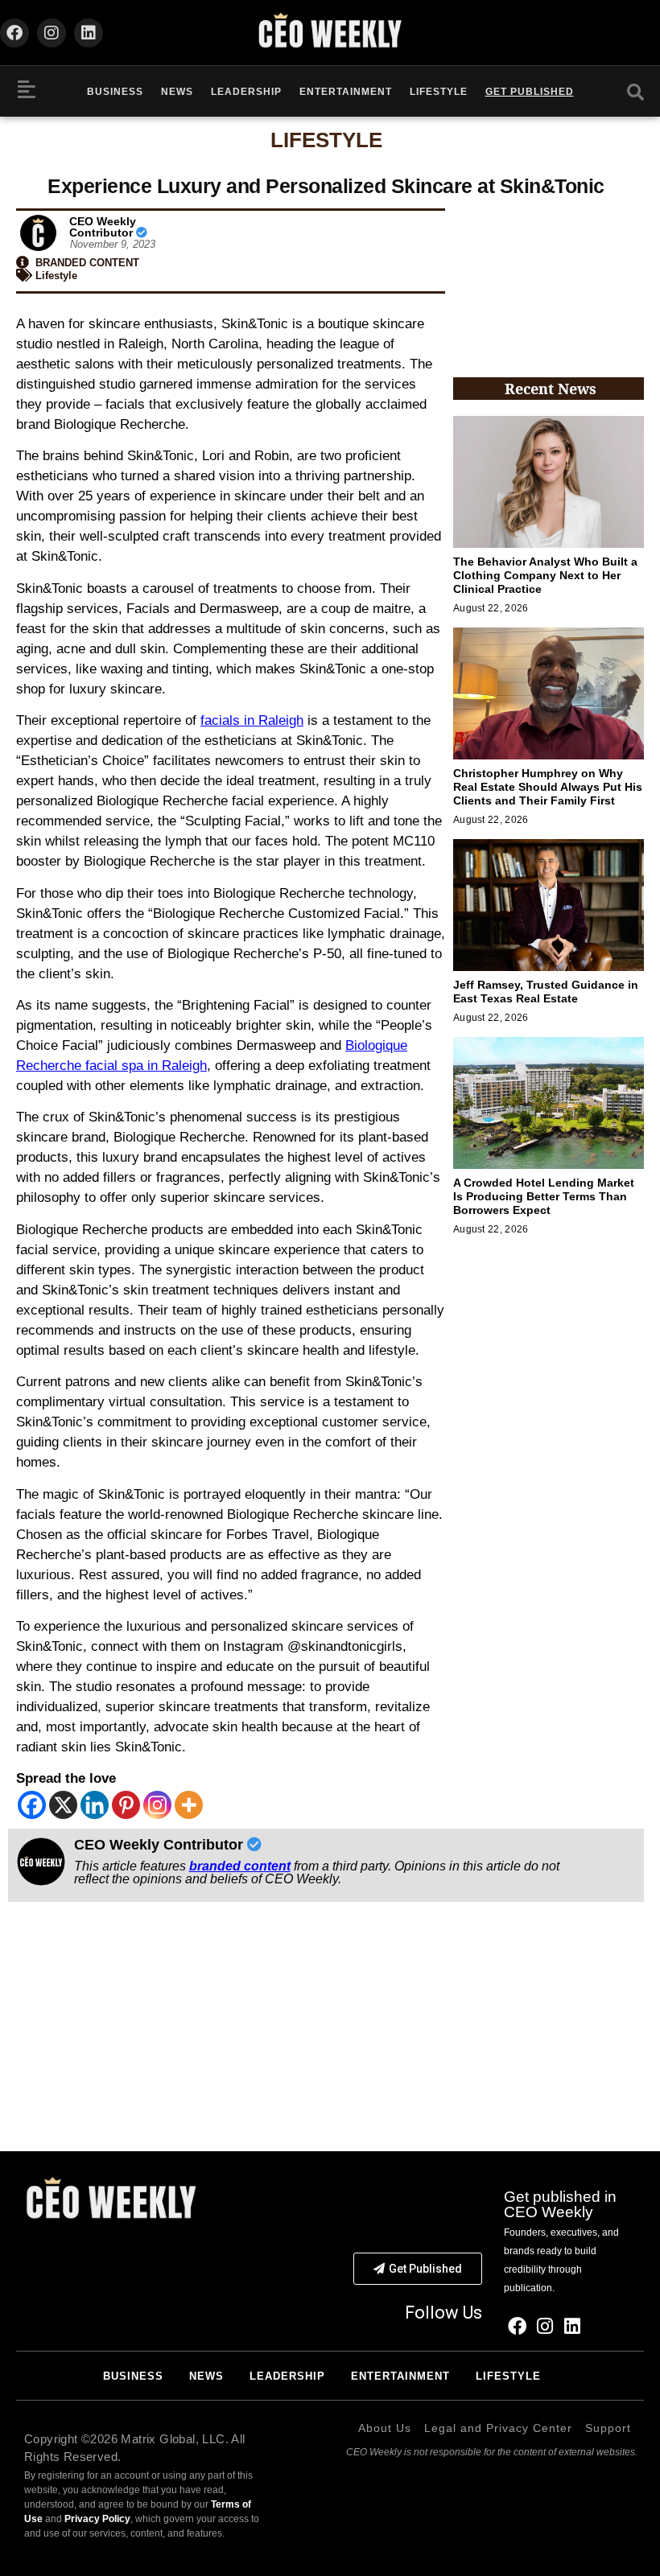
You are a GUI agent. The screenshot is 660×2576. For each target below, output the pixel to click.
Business (115, 92)
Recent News (551, 389)
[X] (63, 1805)
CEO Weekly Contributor (103, 227)
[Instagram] (52, 33)
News (177, 92)
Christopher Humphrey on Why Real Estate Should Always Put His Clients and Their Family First (548, 787)
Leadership (246, 92)
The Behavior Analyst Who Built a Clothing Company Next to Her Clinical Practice (545, 575)
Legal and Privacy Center (498, 2428)
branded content (240, 1866)
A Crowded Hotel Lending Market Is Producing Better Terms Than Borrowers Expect (544, 1196)
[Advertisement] (549, 281)
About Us (385, 2428)
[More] (189, 1805)
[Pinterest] (126, 1805)
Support (608, 2428)
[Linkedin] (89, 33)
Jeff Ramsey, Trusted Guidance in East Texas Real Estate (546, 992)
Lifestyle (439, 92)
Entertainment (346, 92)
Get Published (530, 92)
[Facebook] (14, 33)
